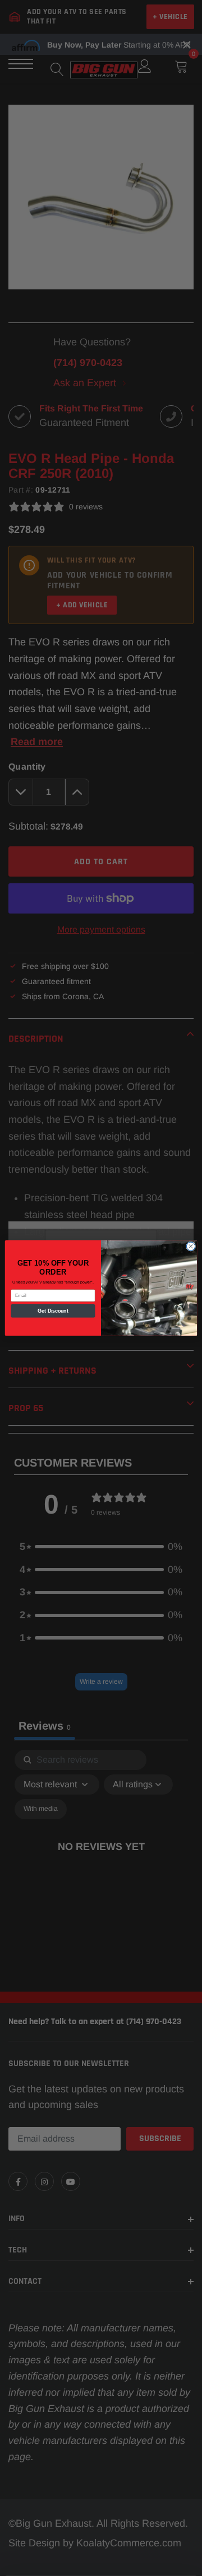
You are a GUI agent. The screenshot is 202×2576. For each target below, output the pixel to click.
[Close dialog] (190, 1246)
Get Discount (53, 1311)
